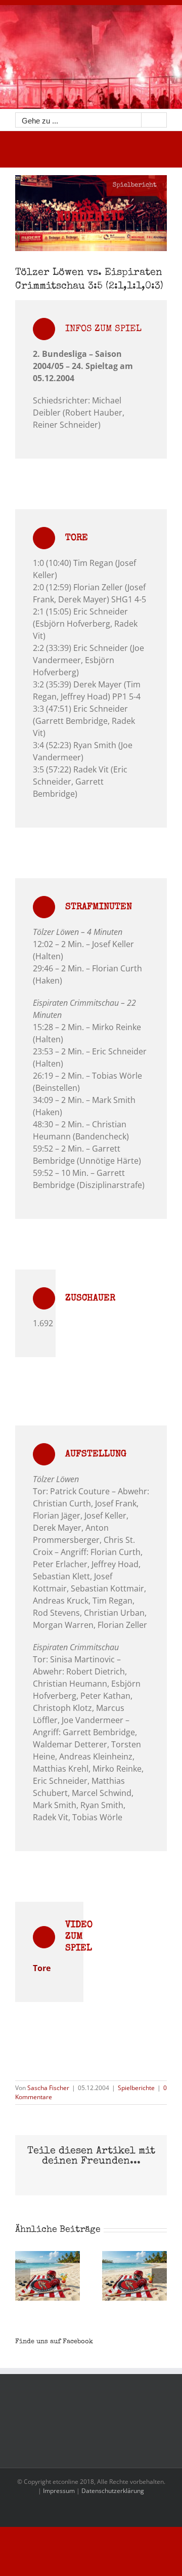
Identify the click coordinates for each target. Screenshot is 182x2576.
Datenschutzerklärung (113, 2491)
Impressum (59, 2491)
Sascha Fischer (48, 2088)
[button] (23, 2276)
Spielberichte (136, 2088)
